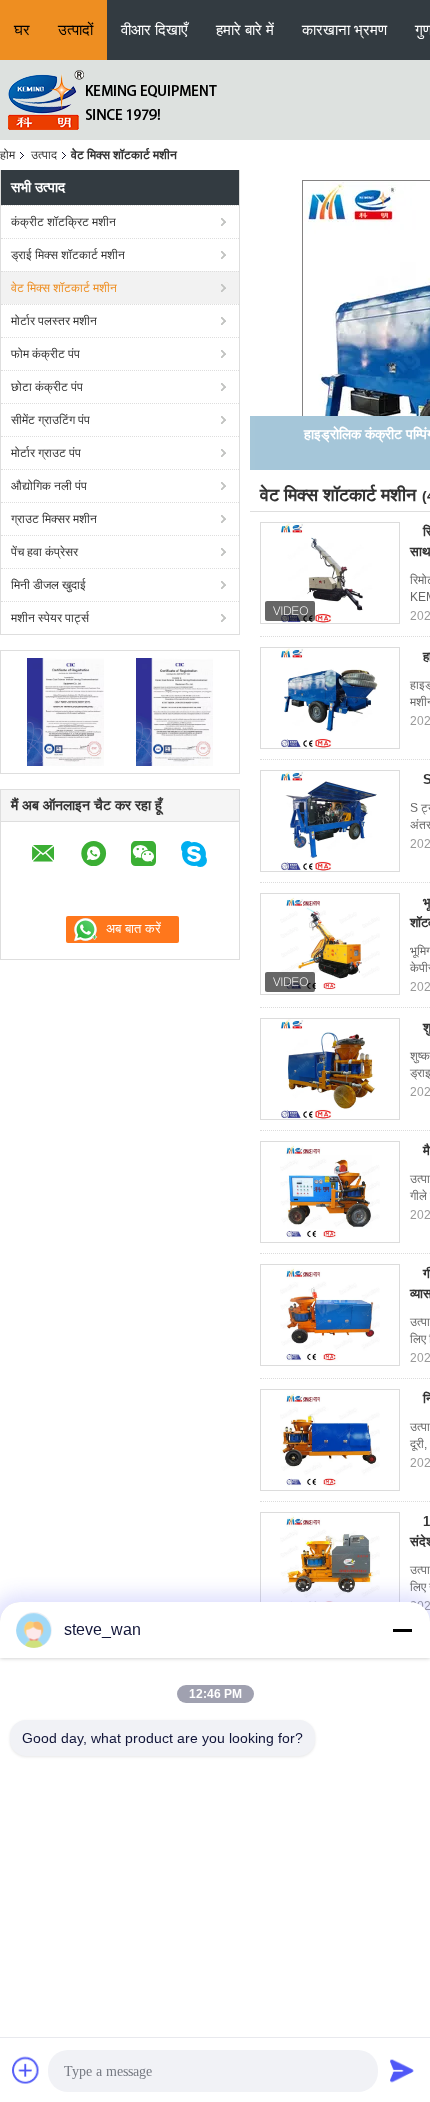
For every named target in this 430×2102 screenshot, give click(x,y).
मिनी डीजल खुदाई (48, 585)
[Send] (402, 2070)
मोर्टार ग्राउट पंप (46, 453)
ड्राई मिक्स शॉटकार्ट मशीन (68, 255)
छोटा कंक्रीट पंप (47, 387)
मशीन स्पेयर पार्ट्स (50, 618)
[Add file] (26, 2070)
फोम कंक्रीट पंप (45, 354)
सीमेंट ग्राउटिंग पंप (50, 420)
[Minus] (402, 1630)
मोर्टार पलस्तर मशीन (54, 321)
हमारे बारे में (245, 29)
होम (7, 155)
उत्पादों (75, 29)
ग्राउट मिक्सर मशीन (54, 519)
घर (22, 29)
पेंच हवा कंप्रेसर (44, 552)
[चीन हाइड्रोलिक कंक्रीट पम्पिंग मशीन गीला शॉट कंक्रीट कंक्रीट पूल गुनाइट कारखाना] (330, 698)
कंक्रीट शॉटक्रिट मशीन (63, 222)
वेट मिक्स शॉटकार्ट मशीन (64, 288)
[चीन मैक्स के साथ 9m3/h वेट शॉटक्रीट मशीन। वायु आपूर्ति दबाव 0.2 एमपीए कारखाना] (330, 1192)
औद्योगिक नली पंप (49, 486)
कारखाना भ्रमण (344, 29)
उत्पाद (44, 155)
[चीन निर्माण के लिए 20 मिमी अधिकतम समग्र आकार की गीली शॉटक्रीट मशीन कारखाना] (330, 1440)
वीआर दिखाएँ (154, 29)
